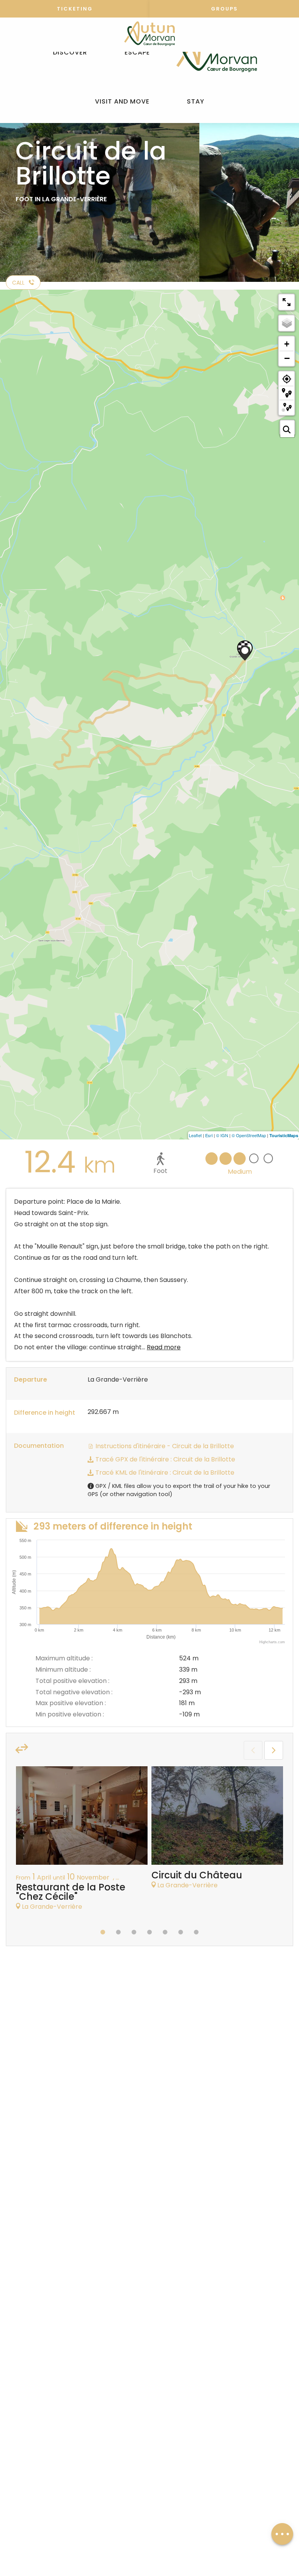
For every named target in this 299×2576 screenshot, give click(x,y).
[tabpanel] (82, 1842)
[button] (70, 53)
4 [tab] (149, 1932)
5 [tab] (165, 1932)
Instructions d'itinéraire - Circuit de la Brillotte (164, 1446)
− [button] (287, 358)
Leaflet (195, 1135)
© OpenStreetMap (249, 1135)
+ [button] (287, 344)
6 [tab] (181, 1932)
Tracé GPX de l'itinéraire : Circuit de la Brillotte (164, 1459)
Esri (209, 1135)
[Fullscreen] (287, 302)
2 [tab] (118, 1932)
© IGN (222, 1135)
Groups (224, 9)
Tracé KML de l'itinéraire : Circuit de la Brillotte (164, 1473)
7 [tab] (196, 1932)
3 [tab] (134, 1932)
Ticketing (75, 9)
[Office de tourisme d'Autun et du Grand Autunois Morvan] (217, 53)
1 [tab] (103, 1932)
